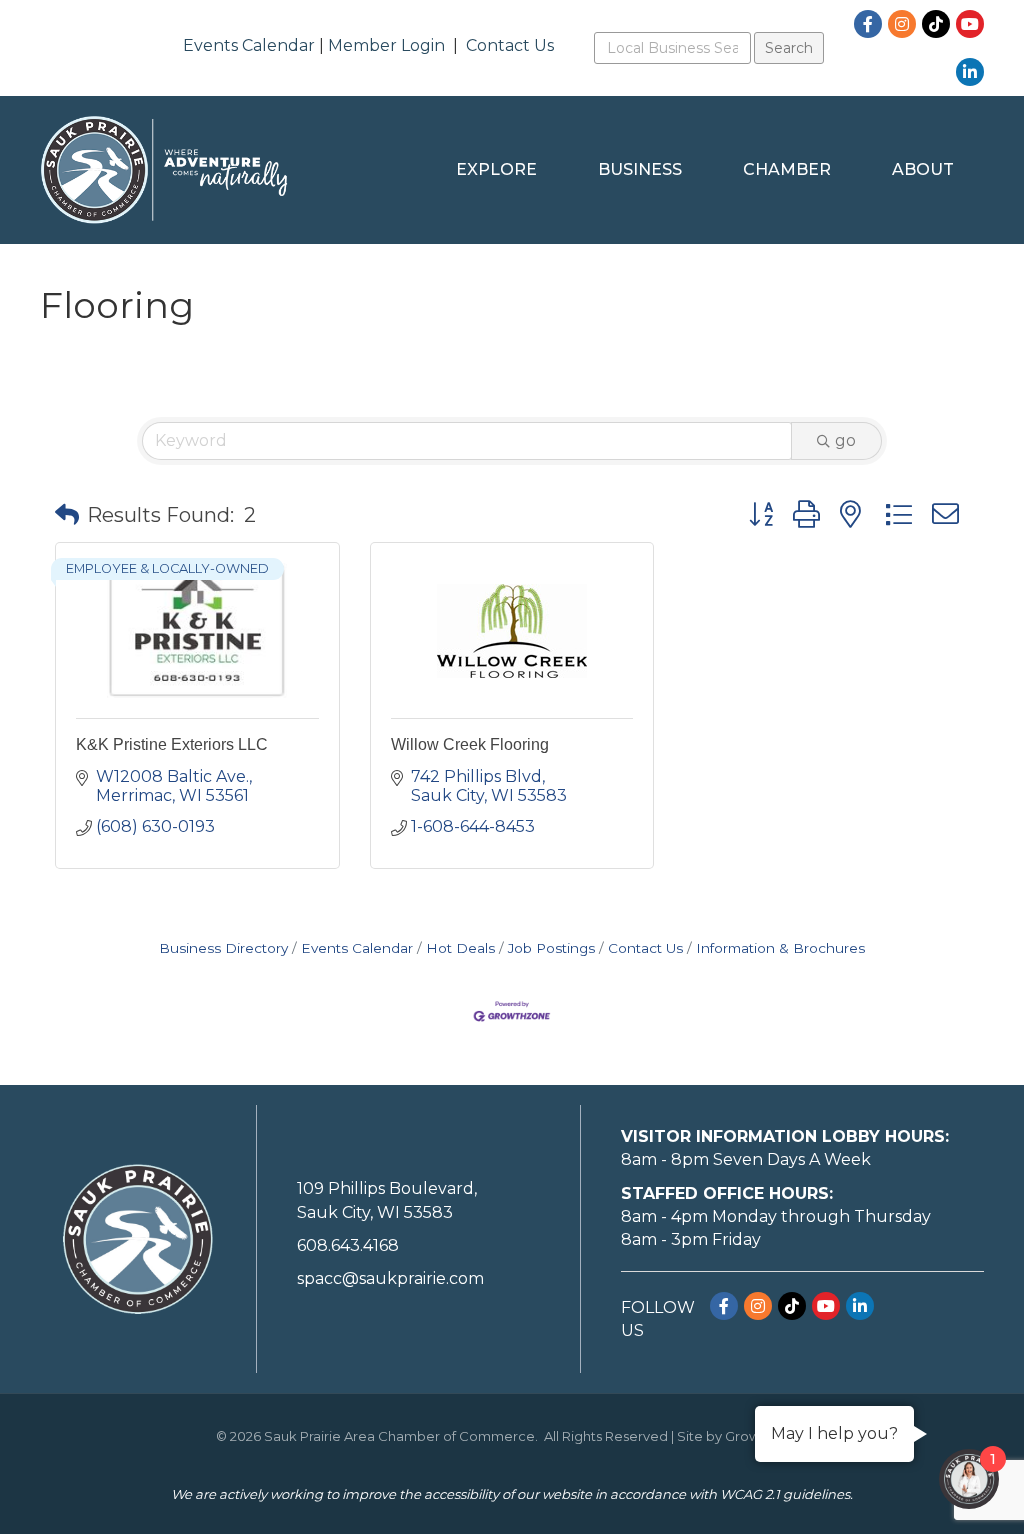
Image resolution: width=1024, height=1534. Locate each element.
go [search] (845, 440)
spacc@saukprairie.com (390, 1278)
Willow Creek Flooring (470, 744)
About (923, 169)
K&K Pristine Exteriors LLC (172, 744)
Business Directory (223, 948)
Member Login (386, 45)
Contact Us (510, 45)
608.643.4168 (348, 1245)
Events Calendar (249, 45)
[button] (67, 515)
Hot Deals (460, 948)
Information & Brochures (780, 948)
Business (640, 169)
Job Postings (551, 948)
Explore (496, 169)
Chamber (787, 169)
